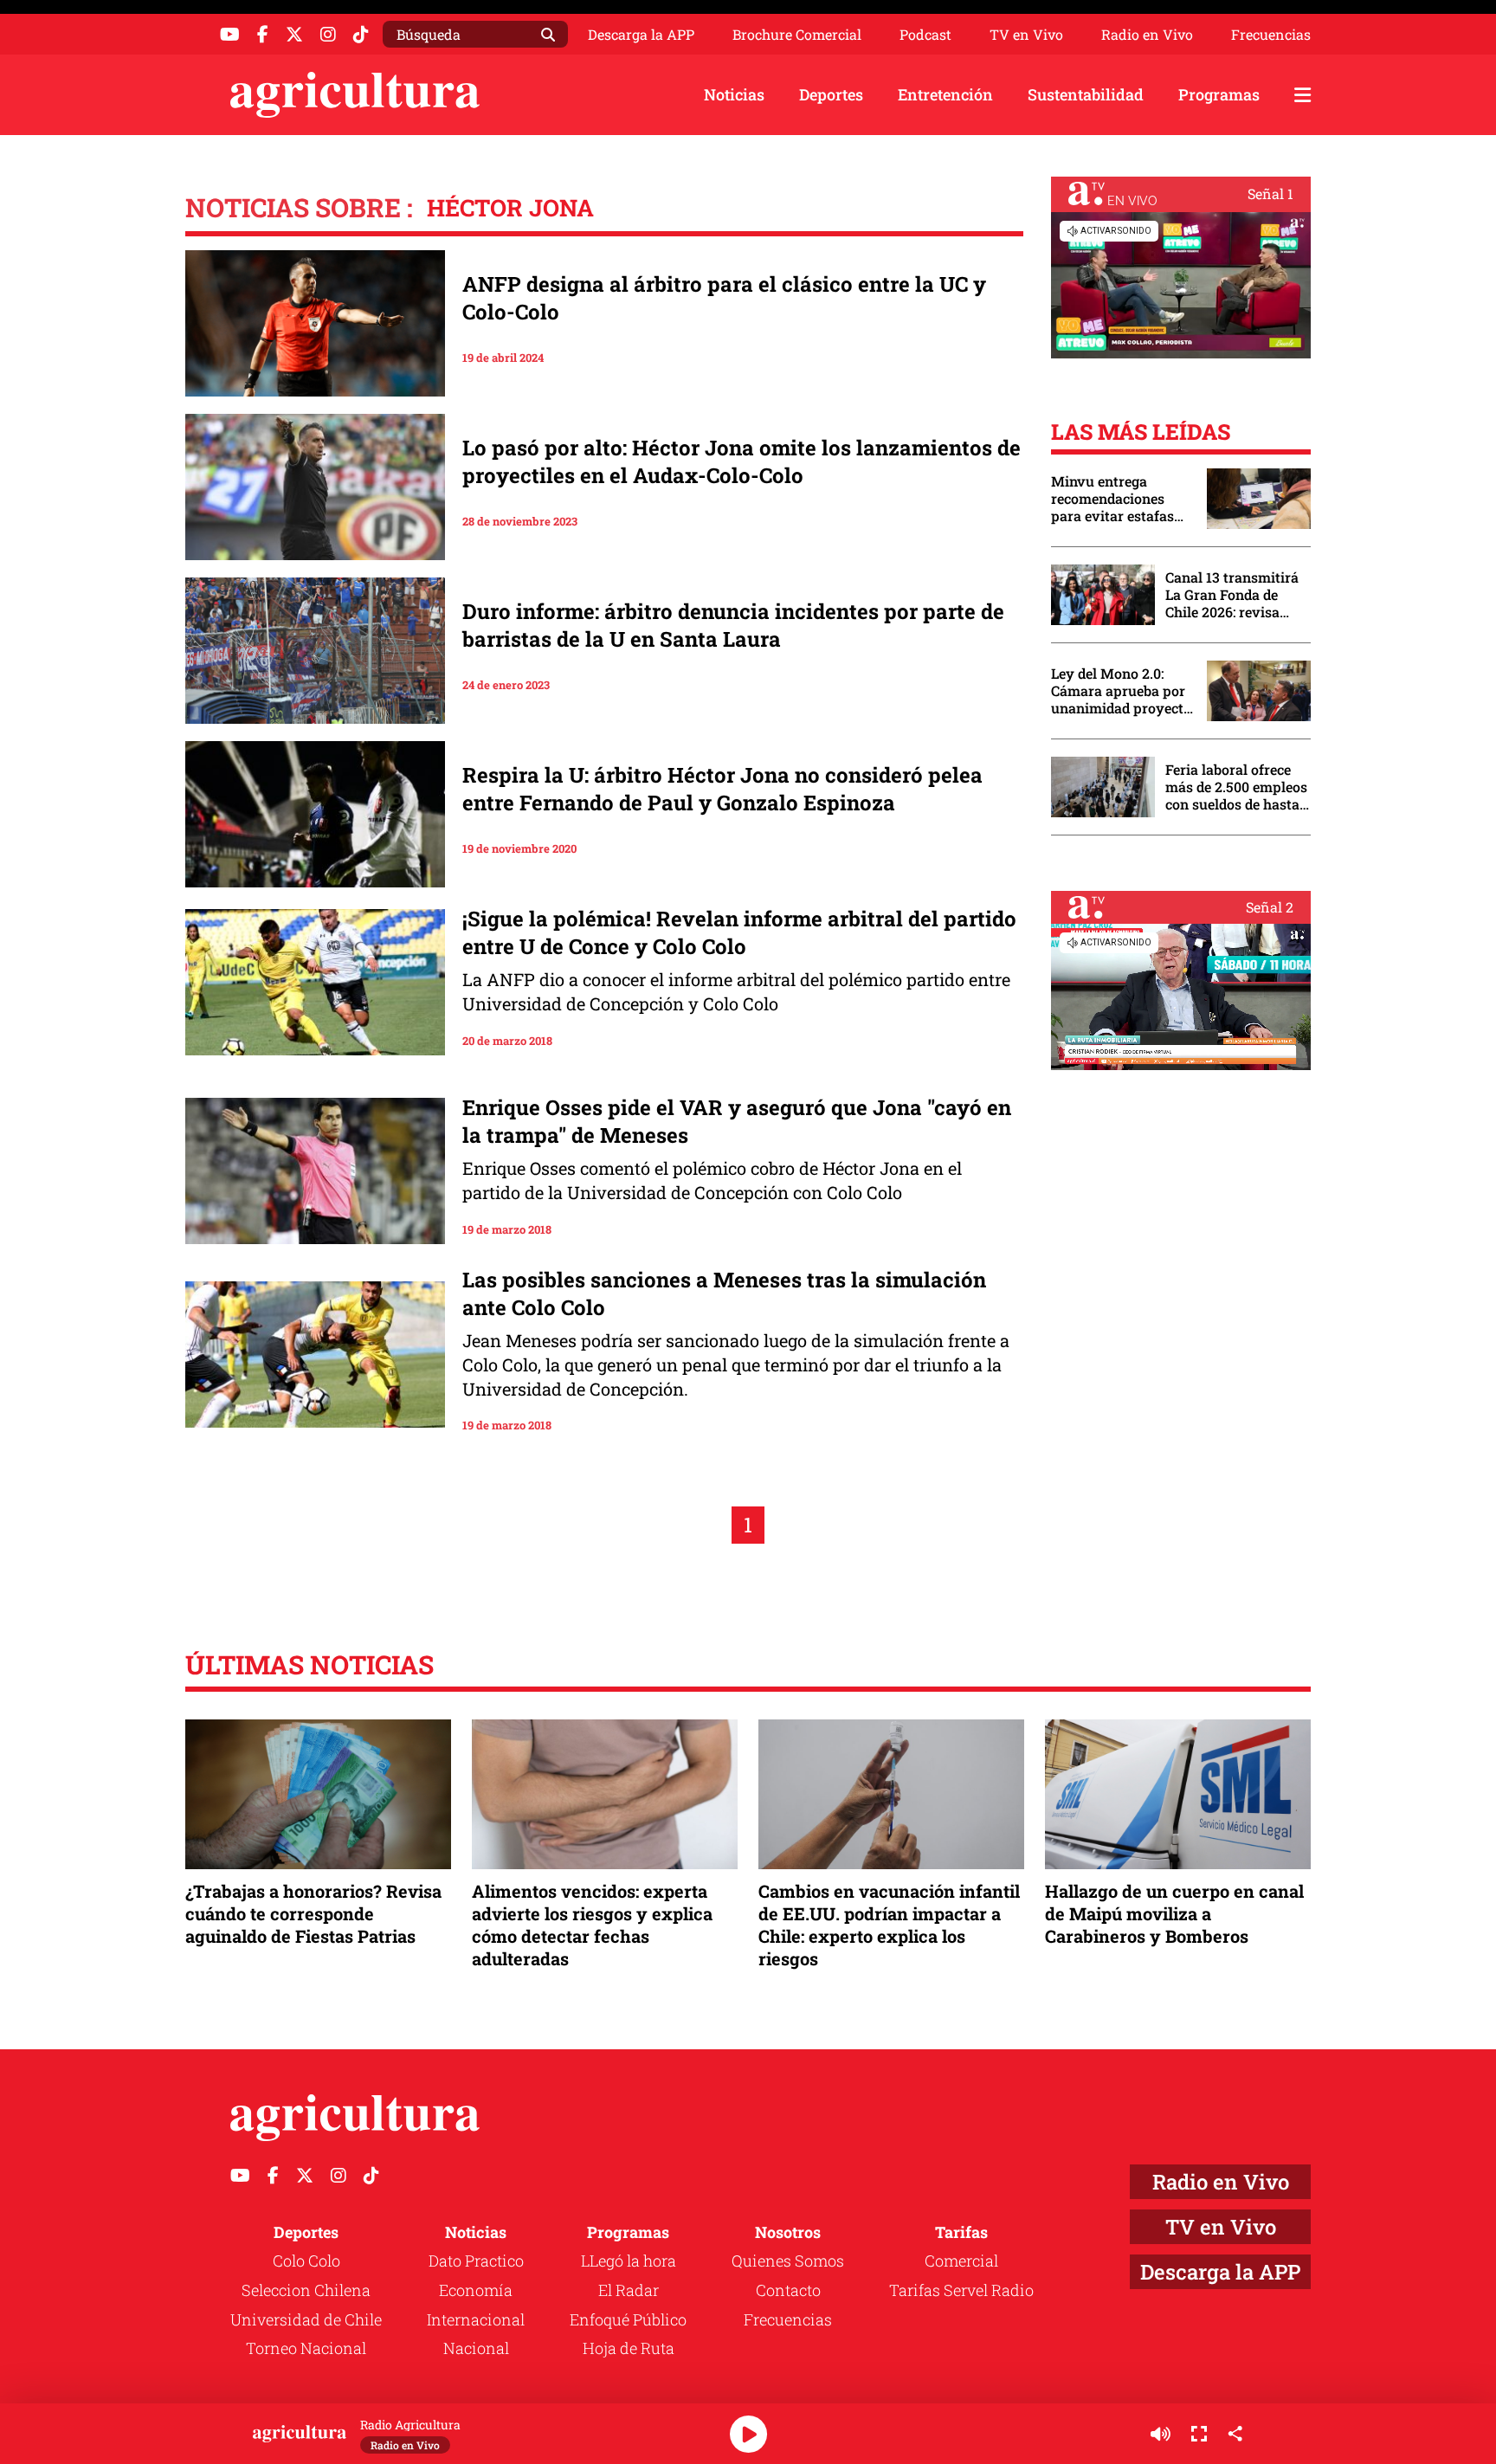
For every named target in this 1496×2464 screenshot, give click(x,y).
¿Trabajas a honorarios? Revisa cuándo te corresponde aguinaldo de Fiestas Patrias (313, 1913)
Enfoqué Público (628, 2319)
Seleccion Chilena (306, 2290)
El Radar (629, 2290)
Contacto (788, 2290)
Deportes (831, 94)
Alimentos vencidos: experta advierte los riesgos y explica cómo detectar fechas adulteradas (592, 1925)
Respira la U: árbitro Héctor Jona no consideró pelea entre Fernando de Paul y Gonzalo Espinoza (722, 789)
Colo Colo (306, 2261)
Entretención (945, 94)
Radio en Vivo (1147, 35)
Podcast (925, 35)
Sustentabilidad (1086, 94)
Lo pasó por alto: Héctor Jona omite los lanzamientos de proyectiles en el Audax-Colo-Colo (742, 461)
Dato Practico (476, 2261)
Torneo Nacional (306, 2348)
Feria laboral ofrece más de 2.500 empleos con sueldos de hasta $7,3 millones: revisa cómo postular (1236, 787)
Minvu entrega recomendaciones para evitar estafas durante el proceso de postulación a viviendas (1120, 499)
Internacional (476, 2319)
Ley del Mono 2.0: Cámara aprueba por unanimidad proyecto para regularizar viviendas (1121, 691)
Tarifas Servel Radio (961, 2290)
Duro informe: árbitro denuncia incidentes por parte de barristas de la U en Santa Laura (733, 625)
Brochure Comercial (797, 35)
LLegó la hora (629, 2261)
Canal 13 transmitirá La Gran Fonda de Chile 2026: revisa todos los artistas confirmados (1232, 595)
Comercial (961, 2261)
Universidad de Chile (306, 2319)
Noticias (734, 94)
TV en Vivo (1026, 35)
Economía (476, 2290)
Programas (1219, 94)
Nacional (476, 2348)
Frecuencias (1271, 35)
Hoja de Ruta (629, 2348)
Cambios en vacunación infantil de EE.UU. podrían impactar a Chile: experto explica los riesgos (889, 1925)
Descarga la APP (641, 34)
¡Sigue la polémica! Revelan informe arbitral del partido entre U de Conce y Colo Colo (739, 932)
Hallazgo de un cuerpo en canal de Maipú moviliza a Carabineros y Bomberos (1174, 1913)
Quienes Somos (788, 2261)
